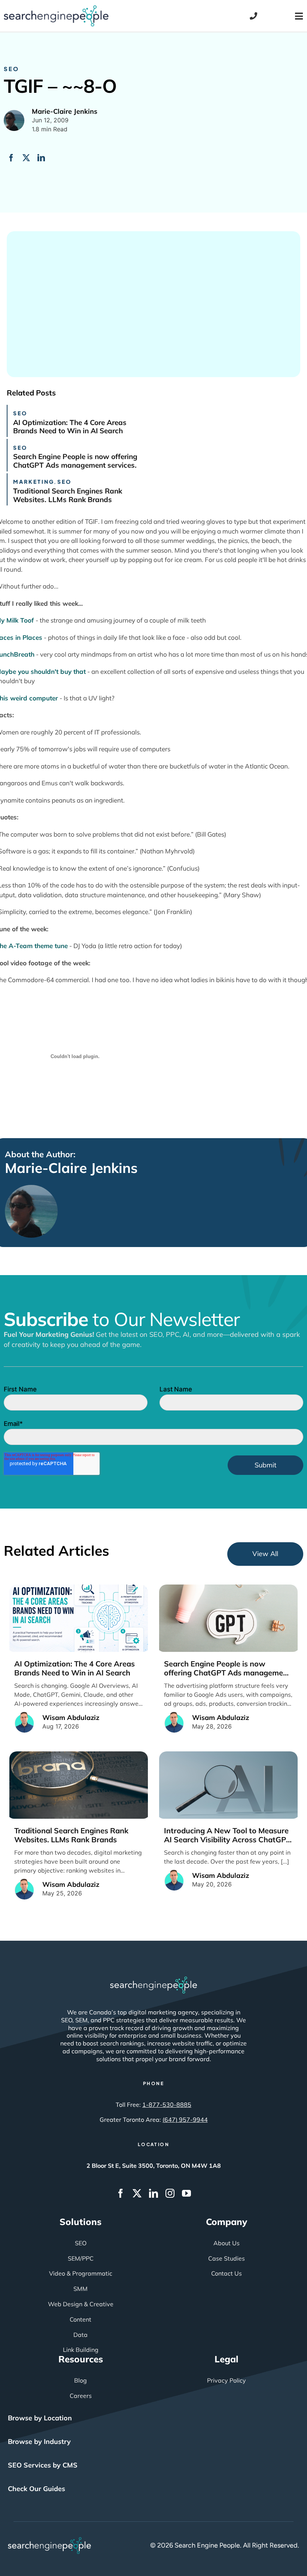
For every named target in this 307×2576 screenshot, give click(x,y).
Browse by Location (40, 2418)
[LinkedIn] (41, 158)
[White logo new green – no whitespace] (50, 2540)
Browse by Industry (39, 2441)
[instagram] (170, 2193)
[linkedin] (153, 2193)
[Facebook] (11, 158)
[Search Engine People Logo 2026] (56, 9)
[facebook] (121, 2193)
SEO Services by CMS (43, 2465)
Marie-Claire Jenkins (71, 1168)
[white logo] (153, 1980)
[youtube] (186, 2193)
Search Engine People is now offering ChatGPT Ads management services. (75, 461)
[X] (26, 158)
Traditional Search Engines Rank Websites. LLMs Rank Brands (68, 495)
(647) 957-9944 (185, 2120)
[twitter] (137, 2193)
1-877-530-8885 (167, 2105)
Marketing (34, 482)
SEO (11, 69)
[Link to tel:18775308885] (253, 16)
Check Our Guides (37, 2489)
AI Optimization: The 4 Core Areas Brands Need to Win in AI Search (70, 427)
